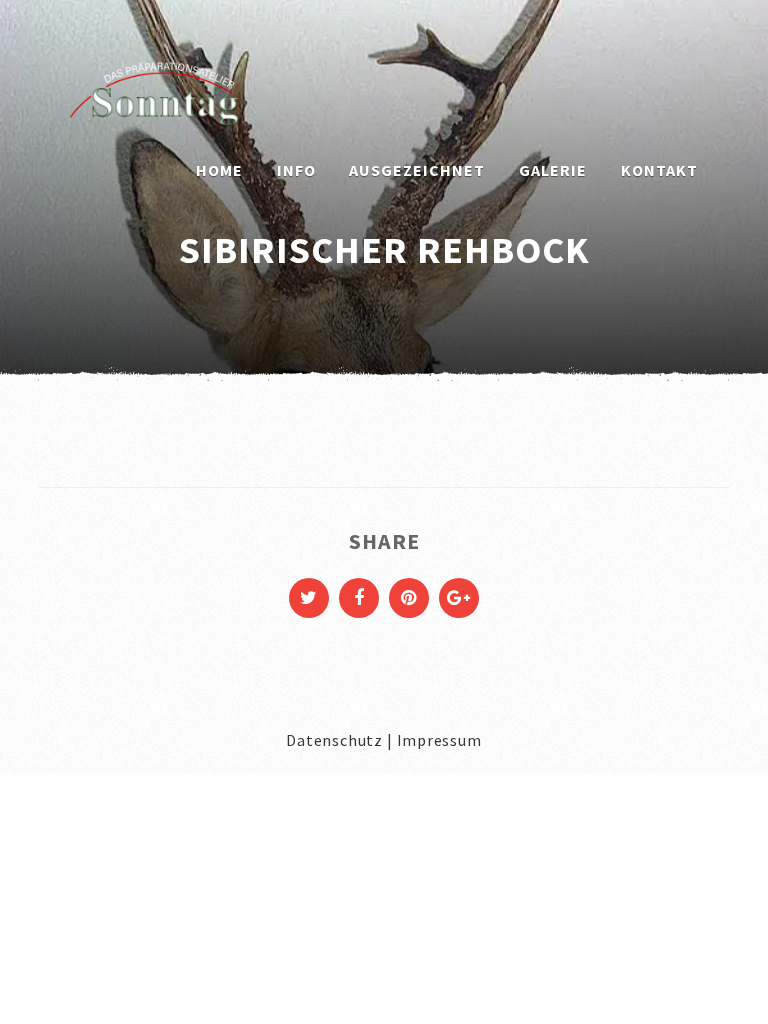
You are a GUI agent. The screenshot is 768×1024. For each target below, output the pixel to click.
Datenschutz (334, 740)
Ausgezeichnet (417, 170)
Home (219, 170)
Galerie (553, 170)
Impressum (439, 740)
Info (296, 170)
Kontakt (659, 170)
